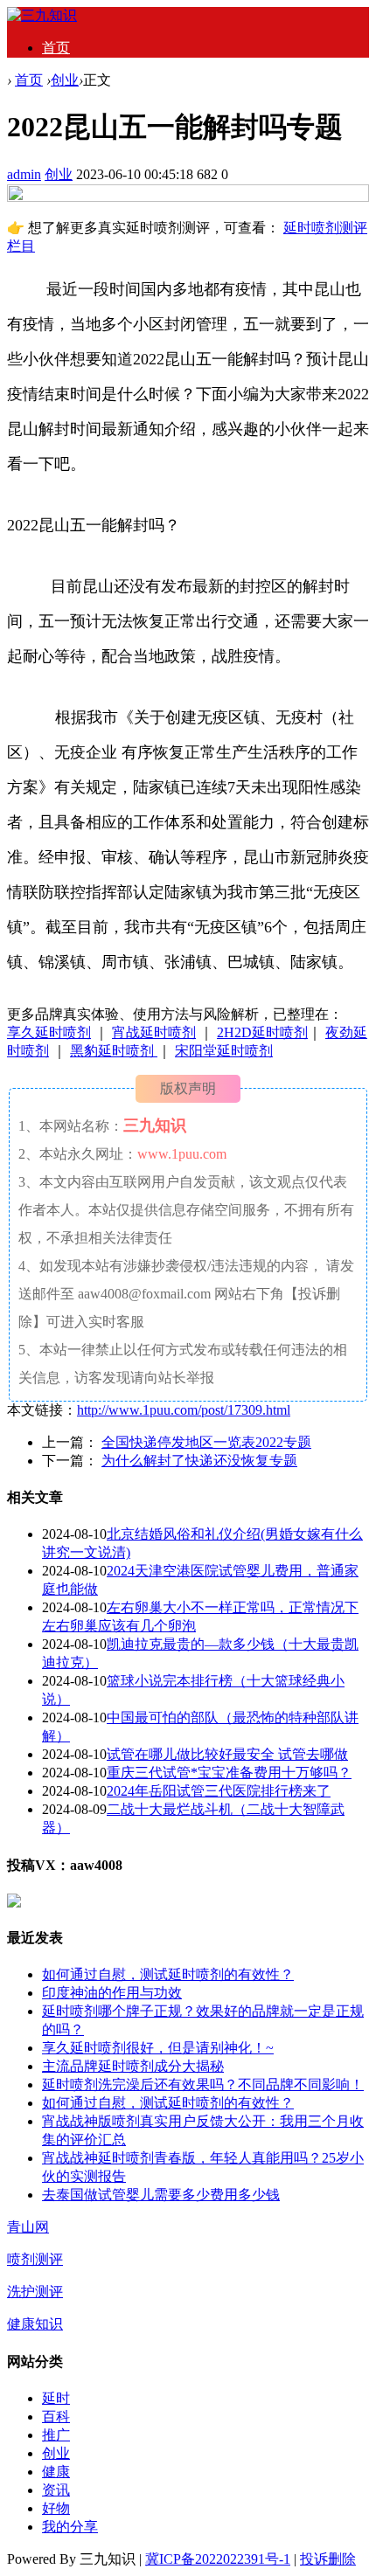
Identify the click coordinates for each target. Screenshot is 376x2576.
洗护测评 (35, 2292)
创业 (65, 80)
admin (24, 174)
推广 (56, 2435)
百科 (56, 2417)
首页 (56, 48)
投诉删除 (328, 2559)
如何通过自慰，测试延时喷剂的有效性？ (168, 1974)
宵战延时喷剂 (154, 1032)
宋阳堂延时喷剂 (224, 1051)
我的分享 (70, 2527)
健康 (56, 2472)
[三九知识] (42, 15)
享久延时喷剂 (49, 1032)
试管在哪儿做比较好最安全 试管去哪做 (227, 1754)
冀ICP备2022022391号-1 (218, 2559)
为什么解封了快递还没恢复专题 (199, 1461)
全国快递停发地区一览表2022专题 (206, 1442)
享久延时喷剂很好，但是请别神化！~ (158, 2048)
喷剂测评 (35, 2259)
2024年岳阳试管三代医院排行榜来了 (219, 1791)
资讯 (56, 2490)
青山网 (28, 2227)
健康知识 (35, 2324)
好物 (56, 2508)
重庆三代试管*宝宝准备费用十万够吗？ (229, 1773)
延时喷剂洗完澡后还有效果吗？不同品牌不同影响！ (203, 2084)
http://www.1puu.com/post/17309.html (184, 1410)
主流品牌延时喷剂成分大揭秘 (133, 2066)
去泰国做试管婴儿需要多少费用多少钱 (161, 2195)
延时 (56, 2398)
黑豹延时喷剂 (114, 1051)
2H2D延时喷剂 (262, 1032)
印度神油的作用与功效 (112, 1993)
